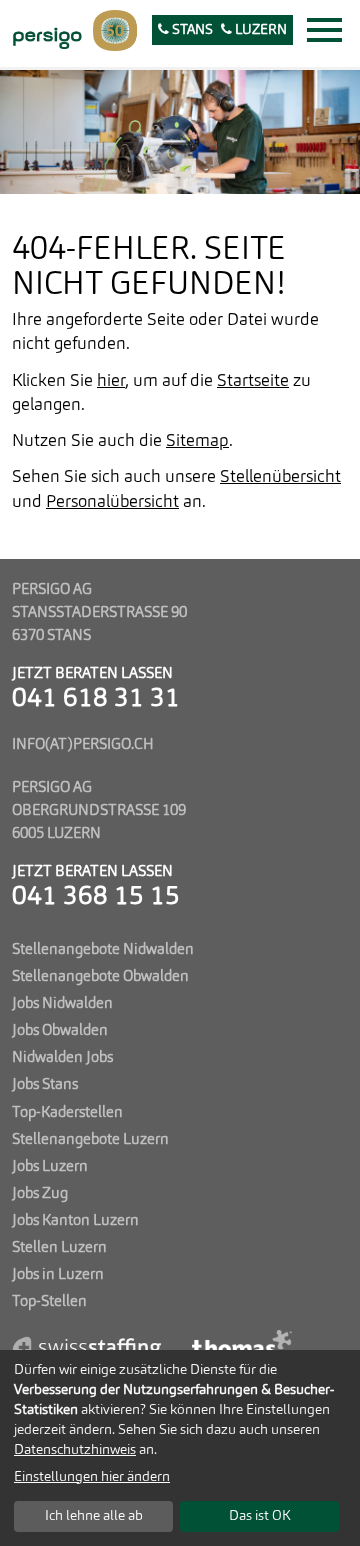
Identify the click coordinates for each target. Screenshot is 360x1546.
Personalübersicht (112, 502)
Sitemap (197, 441)
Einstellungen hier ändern (92, 1477)
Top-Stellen (49, 1302)
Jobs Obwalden (60, 1031)
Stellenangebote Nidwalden (103, 950)
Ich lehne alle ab (94, 1516)
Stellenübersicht (280, 477)
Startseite (253, 381)
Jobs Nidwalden (62, 1004)
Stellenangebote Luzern (90, 1140)
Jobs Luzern (50, 1167)
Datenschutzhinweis (75, 1450)
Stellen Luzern (59, 1248)
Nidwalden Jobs (62, 1058)
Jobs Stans (45, 1085)
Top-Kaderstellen (67, 1113)
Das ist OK (260, 1516)
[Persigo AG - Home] (45, 36)
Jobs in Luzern (58, 1275)
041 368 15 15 (96, 897)
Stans (191, 30)
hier (111, 381)
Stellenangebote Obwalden (100, 977)
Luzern (259, 30)
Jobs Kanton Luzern (75, 1221)
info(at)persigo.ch (83, 745)
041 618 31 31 (96, 699)
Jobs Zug (40, 1194)
